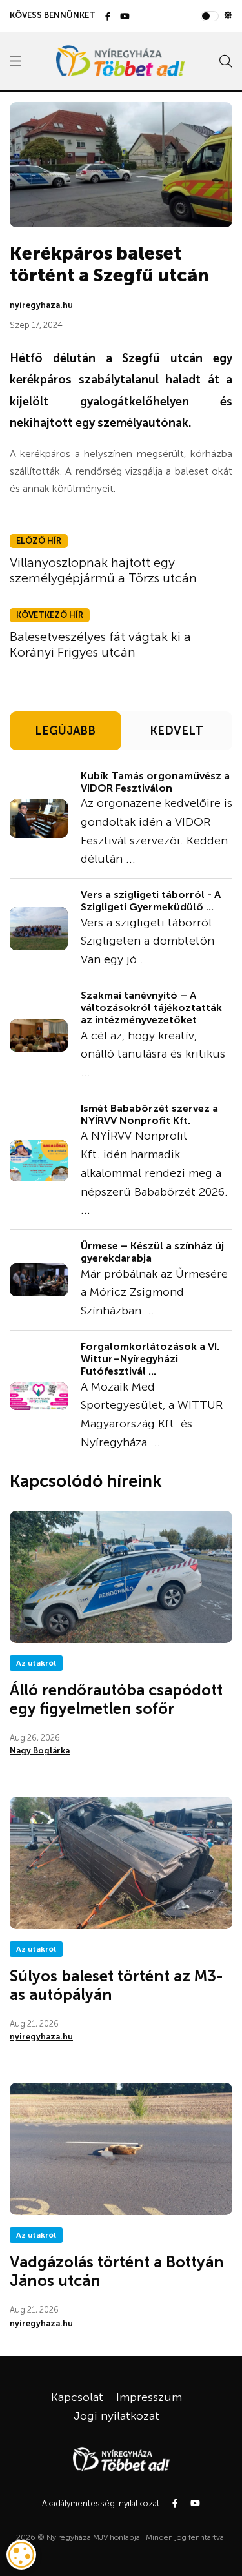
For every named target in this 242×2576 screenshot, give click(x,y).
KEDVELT (176, 731)
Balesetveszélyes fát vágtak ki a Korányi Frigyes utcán (100, 644)
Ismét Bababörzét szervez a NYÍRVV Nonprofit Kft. (149, 1114)
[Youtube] (125, 17)
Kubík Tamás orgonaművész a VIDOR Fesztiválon (155, 782)
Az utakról (36, 1663)
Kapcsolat (77, 2397)
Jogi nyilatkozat (116, 2416)
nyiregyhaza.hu (41, 305)
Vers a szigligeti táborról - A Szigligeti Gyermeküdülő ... (151, 901)
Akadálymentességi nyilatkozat (101, 2503)
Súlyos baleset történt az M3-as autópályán (116, 1985)
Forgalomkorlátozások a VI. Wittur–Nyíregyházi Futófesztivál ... (150, 1359)
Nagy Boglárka (40, 1751)
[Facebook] (108, 17)
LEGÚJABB (65, 731)
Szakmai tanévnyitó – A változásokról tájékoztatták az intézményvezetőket (151, 1007)
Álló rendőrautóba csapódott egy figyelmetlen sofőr (116, 1699)
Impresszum (149, 2397)
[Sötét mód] (228, 15)
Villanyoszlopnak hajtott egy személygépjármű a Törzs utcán (103, 570)
